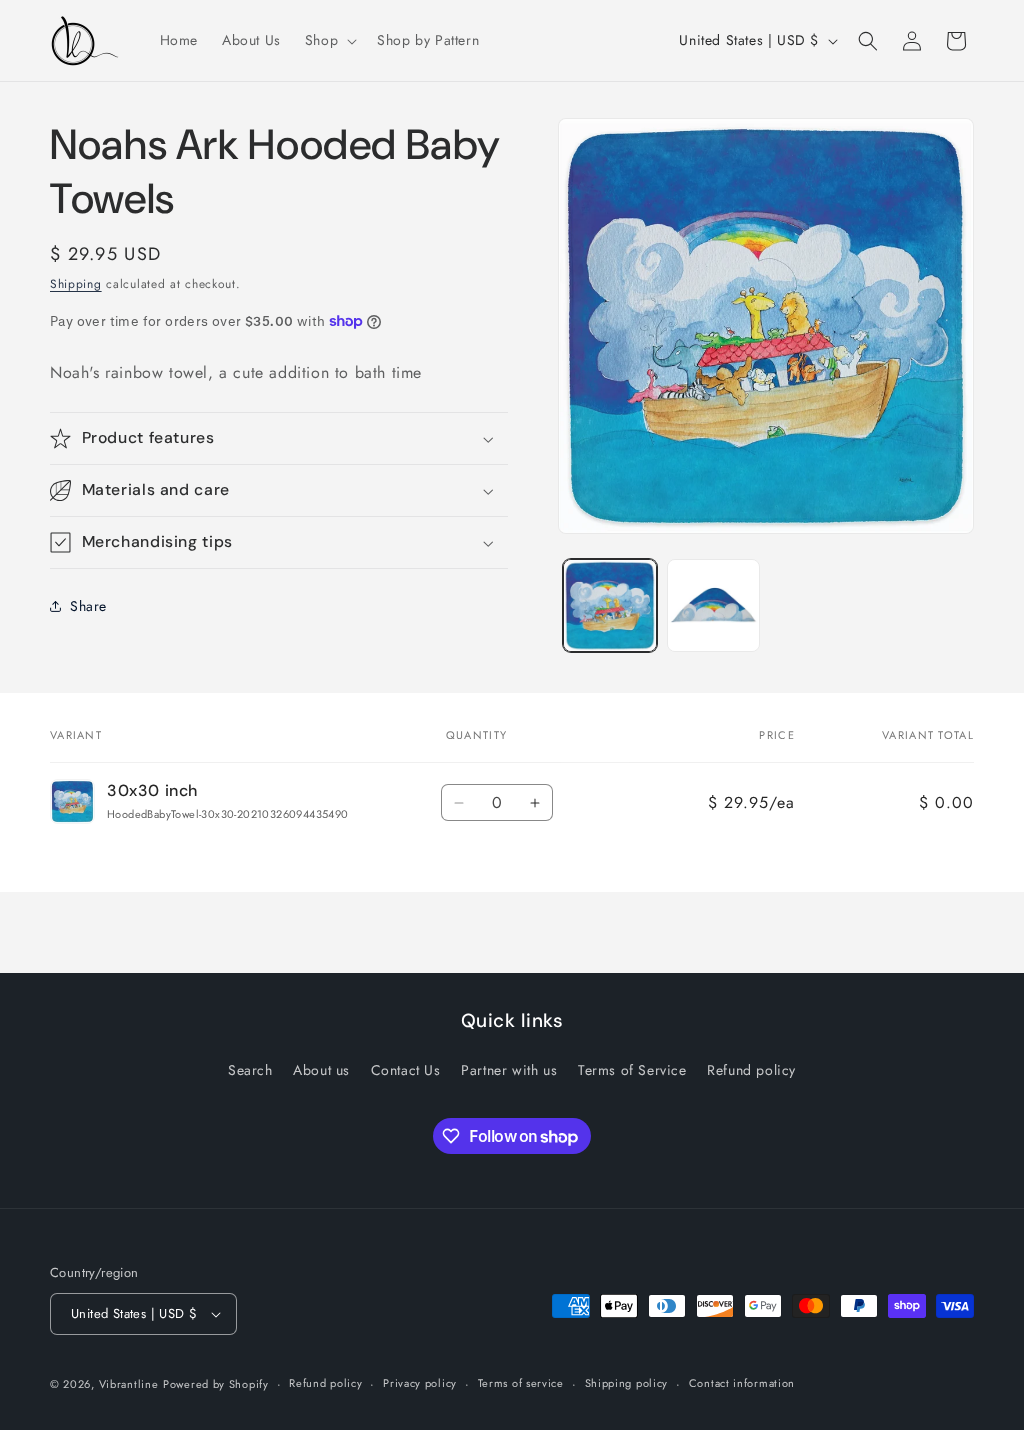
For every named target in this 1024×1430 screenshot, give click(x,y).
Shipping (76, 284)
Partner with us (509, 1070)
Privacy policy (420, 1383)
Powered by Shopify (216, 1384)
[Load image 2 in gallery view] (713, 605)
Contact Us (406, 1070)
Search (250, 1070)
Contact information (742, 1383)
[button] (329, 40)
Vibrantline (129, 1384)
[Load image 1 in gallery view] (609, 605)
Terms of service (521, 1383)
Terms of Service (632, 1070)
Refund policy (751, 1070)
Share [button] (88, 606)
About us (321, 1070)
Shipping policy (627, 1383)
